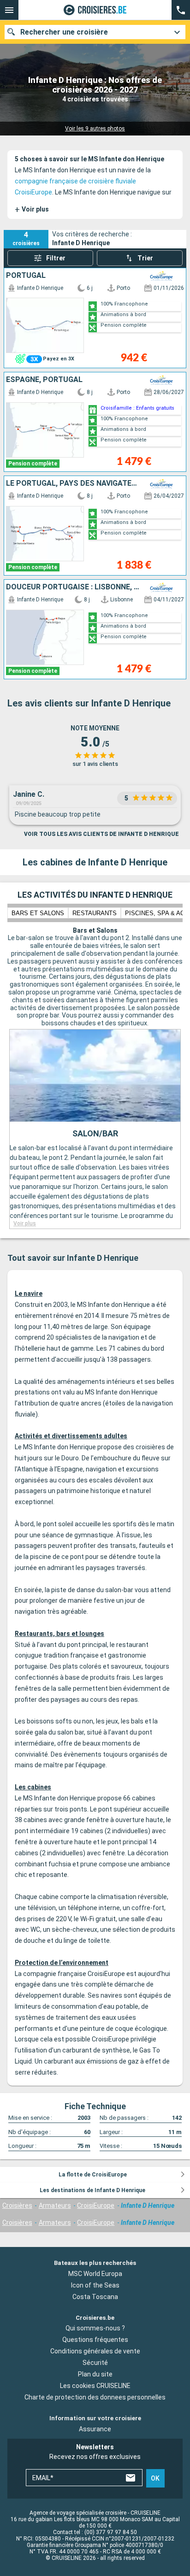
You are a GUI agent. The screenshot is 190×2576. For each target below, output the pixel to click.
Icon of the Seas (95, 2285)
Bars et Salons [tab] (38, 913)
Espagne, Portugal (44, 380)
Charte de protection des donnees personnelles (95, 2397)
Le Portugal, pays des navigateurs (73, 483)
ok (155, 2478)
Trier (145, 258)
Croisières (17, 2205)
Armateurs (55, 2205)
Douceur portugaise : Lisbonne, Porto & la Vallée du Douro (73, 587)
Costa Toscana (95, 2296)
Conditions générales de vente (95, 2351)
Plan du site (95, 2374)
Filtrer (56, 258)
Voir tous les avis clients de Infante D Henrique (101, 834)
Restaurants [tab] (95, 913)
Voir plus (32, 209)
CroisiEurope (96, 2205)
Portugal (26, 276)
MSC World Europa (95, 2273)
